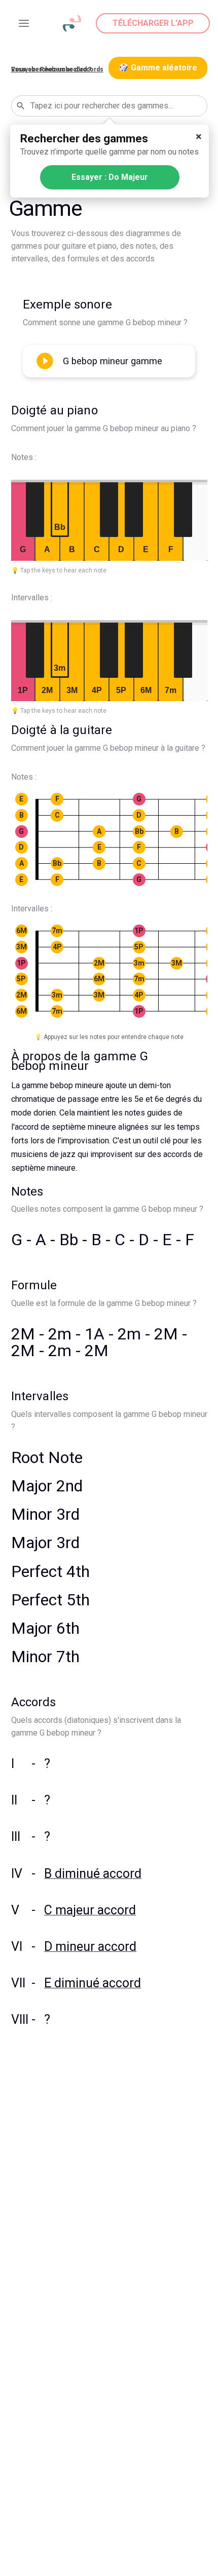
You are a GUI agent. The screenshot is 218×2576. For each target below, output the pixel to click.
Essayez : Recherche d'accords (57, 69)
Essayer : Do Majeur (110, 177)
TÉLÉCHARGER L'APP (153, 23)
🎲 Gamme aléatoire (158, 68)
